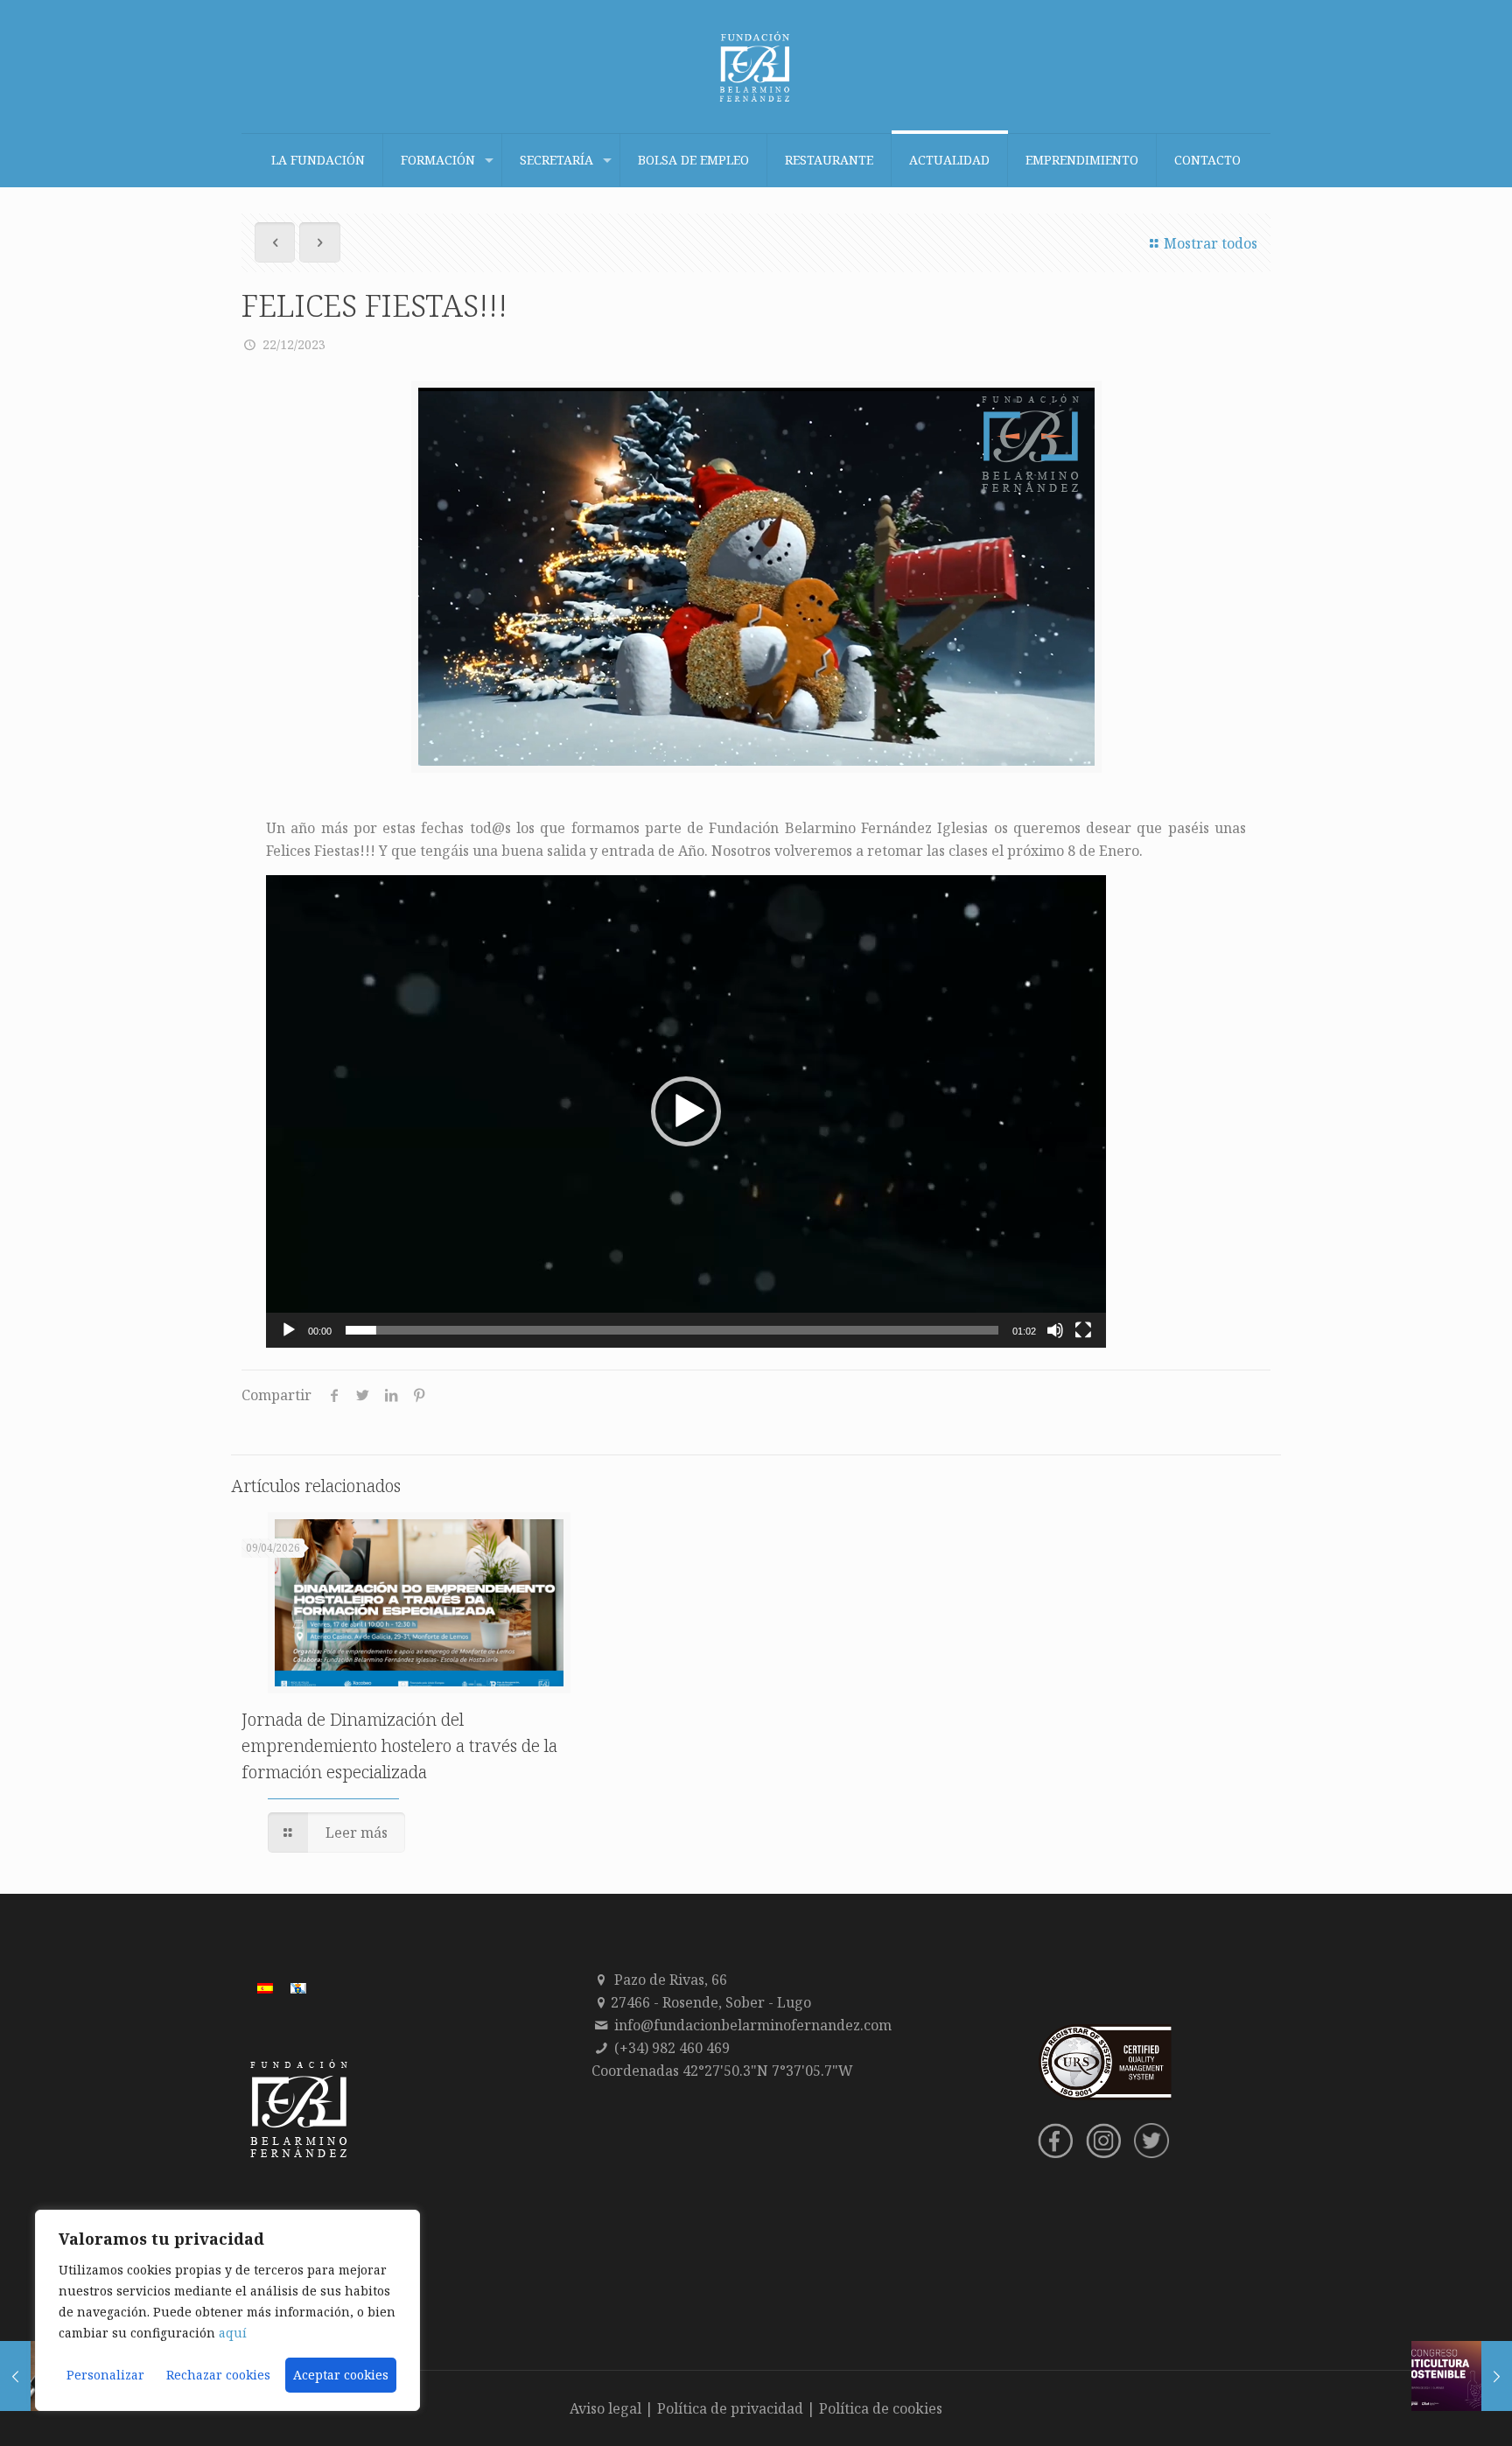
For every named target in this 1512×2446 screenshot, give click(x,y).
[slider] (672, 1330)
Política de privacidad (730, 2408)
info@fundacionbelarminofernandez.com (753, 2025)
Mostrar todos (1211, 243)
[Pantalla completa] (1083, 1330)
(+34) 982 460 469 (672, 2048)
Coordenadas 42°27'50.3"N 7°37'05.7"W (722, 2071)
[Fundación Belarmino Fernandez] (756, 67)
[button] (686, 1111)
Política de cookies (881, 2408)
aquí (233, 2333)
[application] (686, 1111)
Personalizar (105, 2375)
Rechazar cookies (218, 2375)
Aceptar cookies (341, 2375)
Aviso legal (605, 2408)
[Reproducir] (289, 1330)
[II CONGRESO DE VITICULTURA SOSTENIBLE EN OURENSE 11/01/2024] (1462, 2376)
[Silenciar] (1055, 1330)
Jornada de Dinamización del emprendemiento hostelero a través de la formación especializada (399, 1745)
